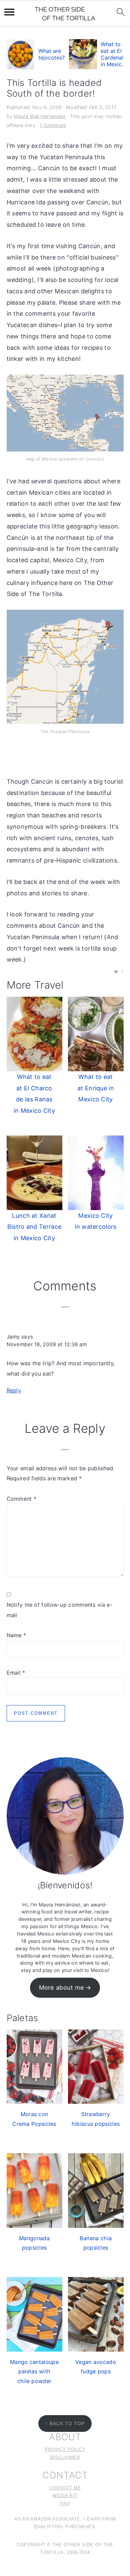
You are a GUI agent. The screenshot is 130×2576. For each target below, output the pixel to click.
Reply (14, 1390)
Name (16, 1635)
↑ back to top (65, 2423)
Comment (22, 1499)
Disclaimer (65, 2458)
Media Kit (65, 2496)
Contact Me (65, 2488)
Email (16, 1673)
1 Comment (53, 125)
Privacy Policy (65, 2450)
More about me (62, 1987)
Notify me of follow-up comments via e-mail (59, 1610)
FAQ (65, 2504)
